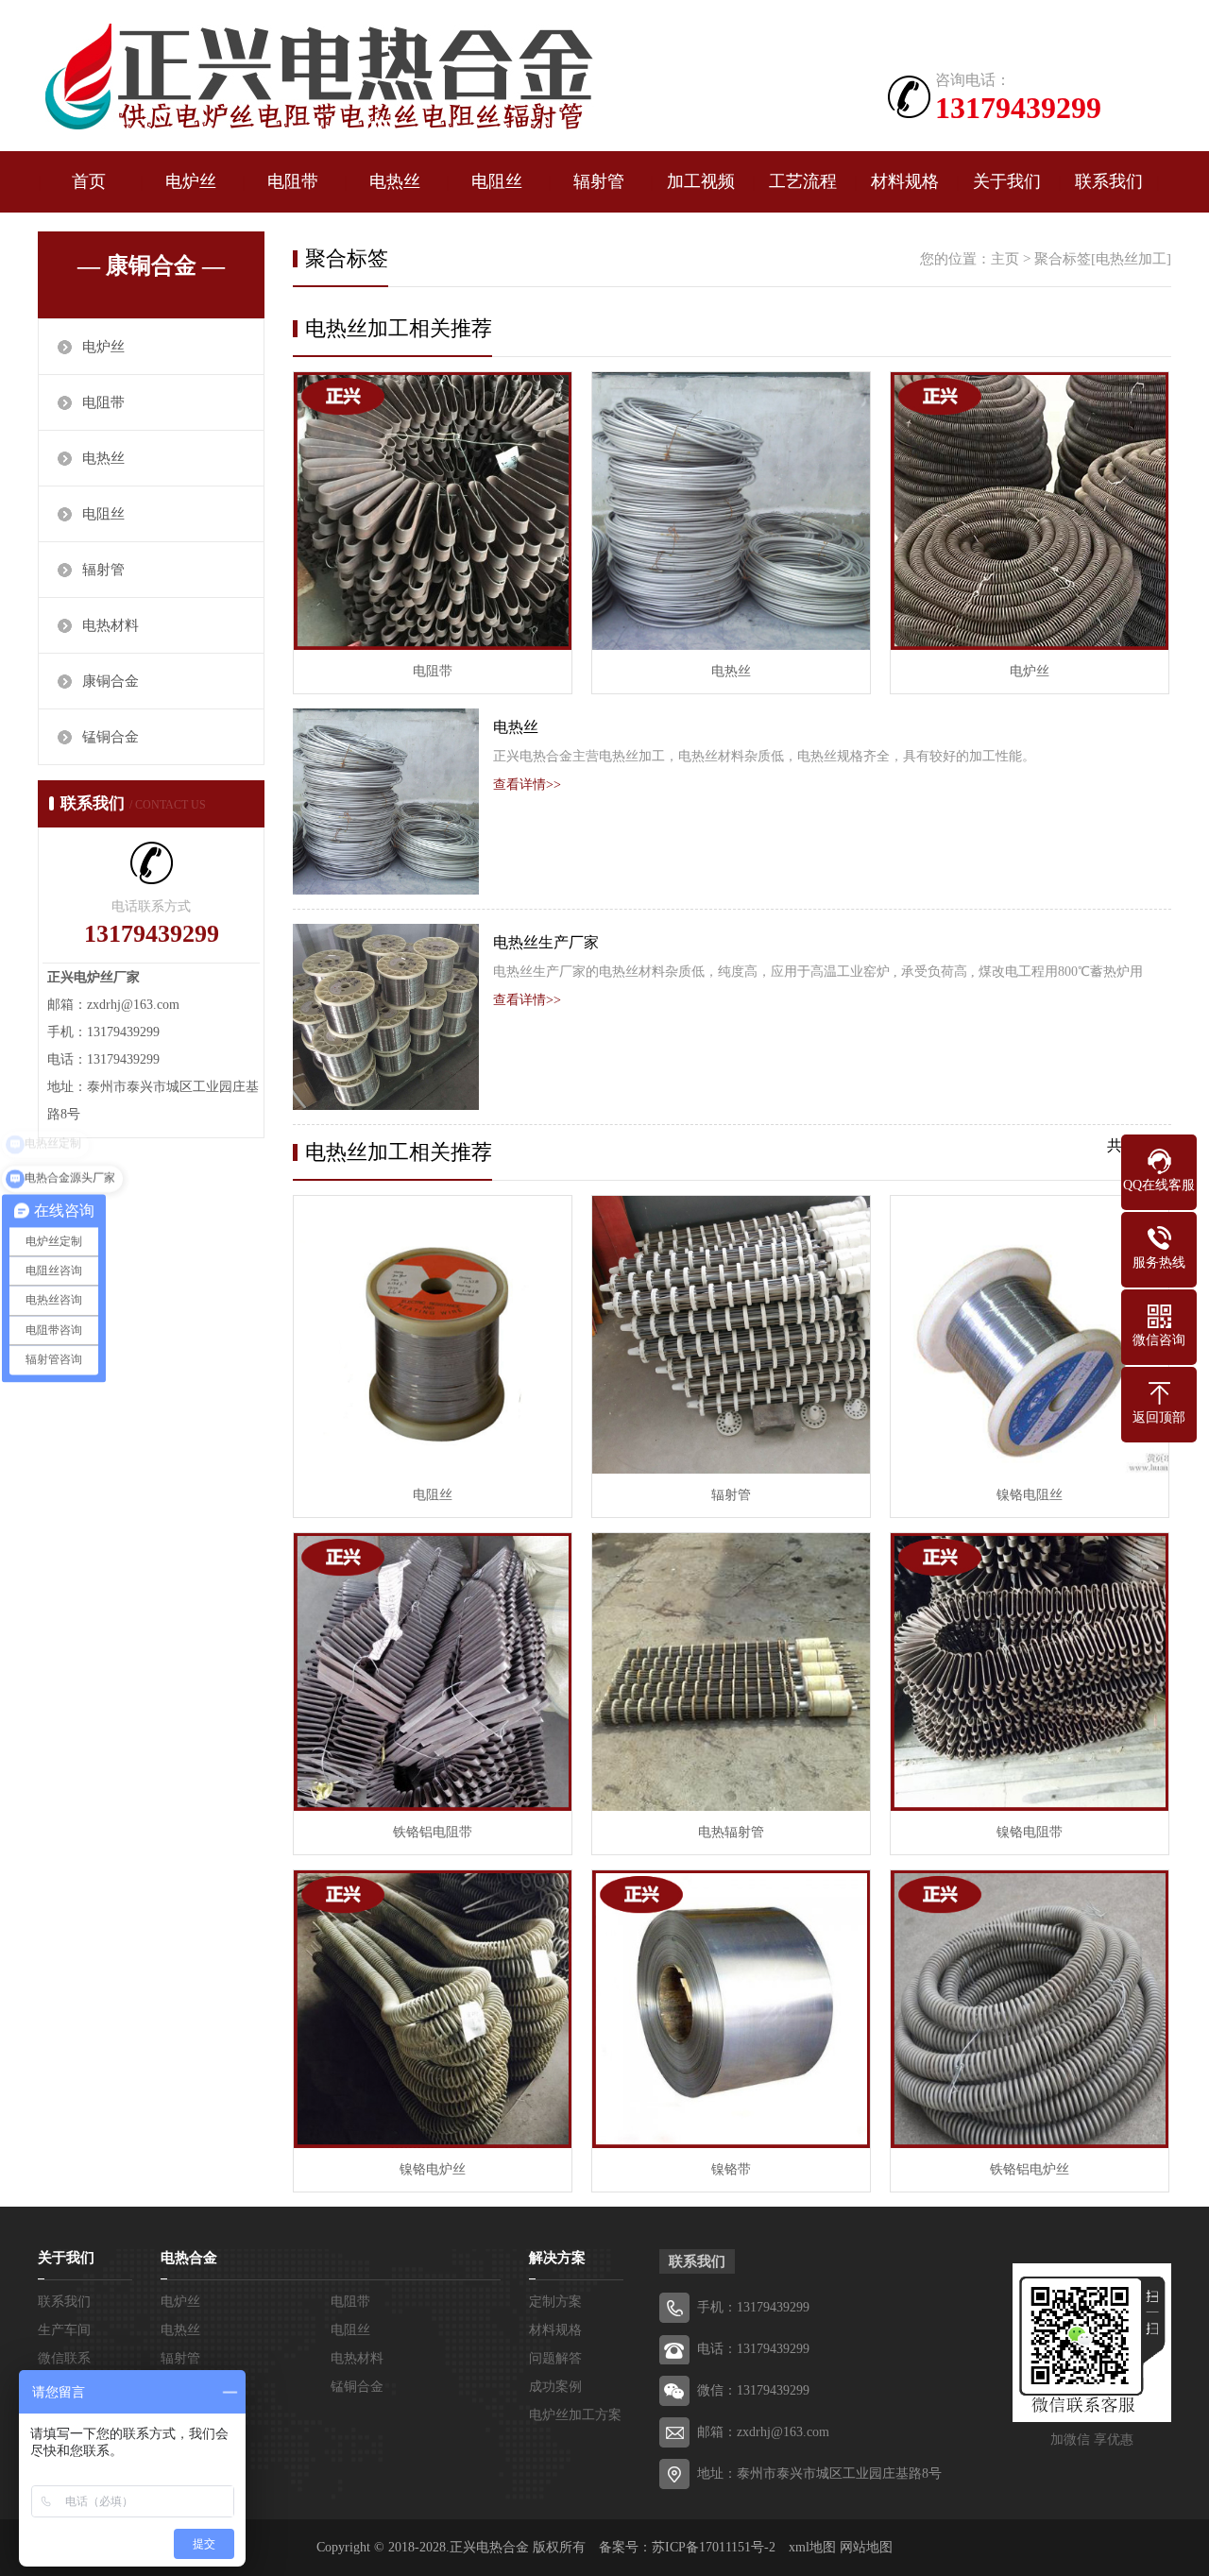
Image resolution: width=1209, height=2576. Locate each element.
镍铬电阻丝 (1030, 1495)
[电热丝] (731, 511)
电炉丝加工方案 (575, 2415)
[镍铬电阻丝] (1030, 1335)
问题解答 (555, 2358)
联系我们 (1109, 181)
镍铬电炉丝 (433, 2169)
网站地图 (866, 2547)
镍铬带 (731, 2169)
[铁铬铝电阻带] (433, 1672)
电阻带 (293, 181)
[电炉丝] (316, 78)
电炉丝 (191, 181)
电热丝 (395, 181)
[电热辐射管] (731, 1672)
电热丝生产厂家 (546, 942)
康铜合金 (111, 681)
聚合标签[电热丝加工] (1103, 259)
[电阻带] (433, 511)
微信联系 (64, 2358)
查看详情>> (527, 785)
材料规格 (905, 181)
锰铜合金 (111, 737)
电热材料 (111, 625)
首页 (89, 181)
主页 (1005, 259)
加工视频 (701, 181)
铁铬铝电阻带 (433, 1832)
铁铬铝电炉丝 (1030, 2169)
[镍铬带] (731, 2009)
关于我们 (1007, 181)
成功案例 (555, 2387)
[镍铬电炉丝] (433, 2009)
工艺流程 (803, 181)
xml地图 (812, 2547)
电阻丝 (497, 181)
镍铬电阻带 (1030, 1832)
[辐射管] (731, 1335)
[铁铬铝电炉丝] (1030, 2009)
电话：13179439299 (753, 2349)
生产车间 (64, 2330)
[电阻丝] (433, 1335)
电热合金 (189, 2258)
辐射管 (599, 181)
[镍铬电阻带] (1030, 1672)
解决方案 (557, 2258)
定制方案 (555, 2302)
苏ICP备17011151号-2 (714, 2547)
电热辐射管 (731, 1832)
